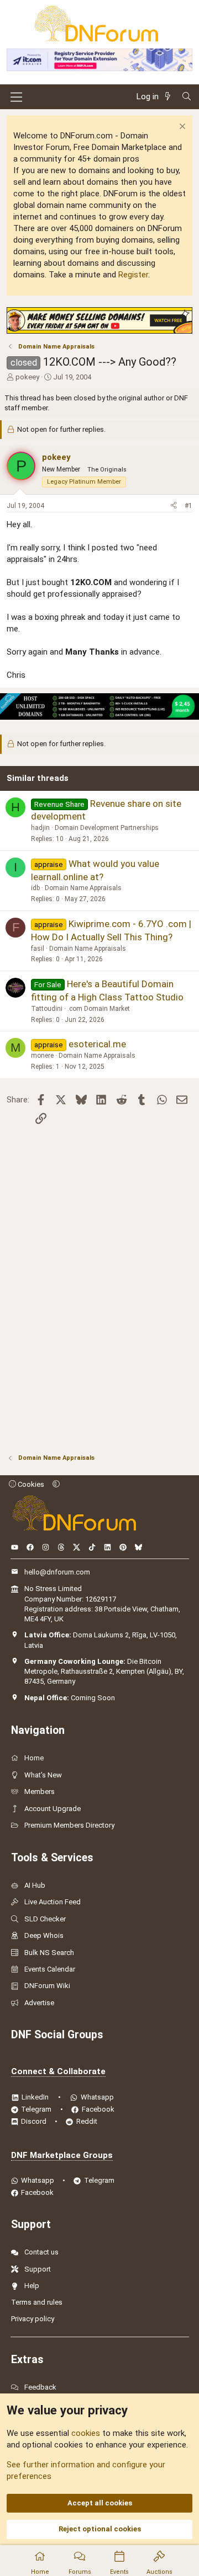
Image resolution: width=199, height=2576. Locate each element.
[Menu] (16, 97)
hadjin (40, 828)
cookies (86, 2433)
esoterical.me (97, 1044)
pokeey (27, 377)
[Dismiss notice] (181, 128)
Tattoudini (47, 1009)
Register (133, 275)
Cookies (30, 1484)
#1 (188, 506)
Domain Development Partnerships (107, 828)
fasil (38, 949)
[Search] (187, 97)
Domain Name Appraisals (83, 888)
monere (42, 1056)
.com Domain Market (99, 1009)
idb (35, 888)
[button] (56, 1484)
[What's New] (170, 97)
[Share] (174, 506)
